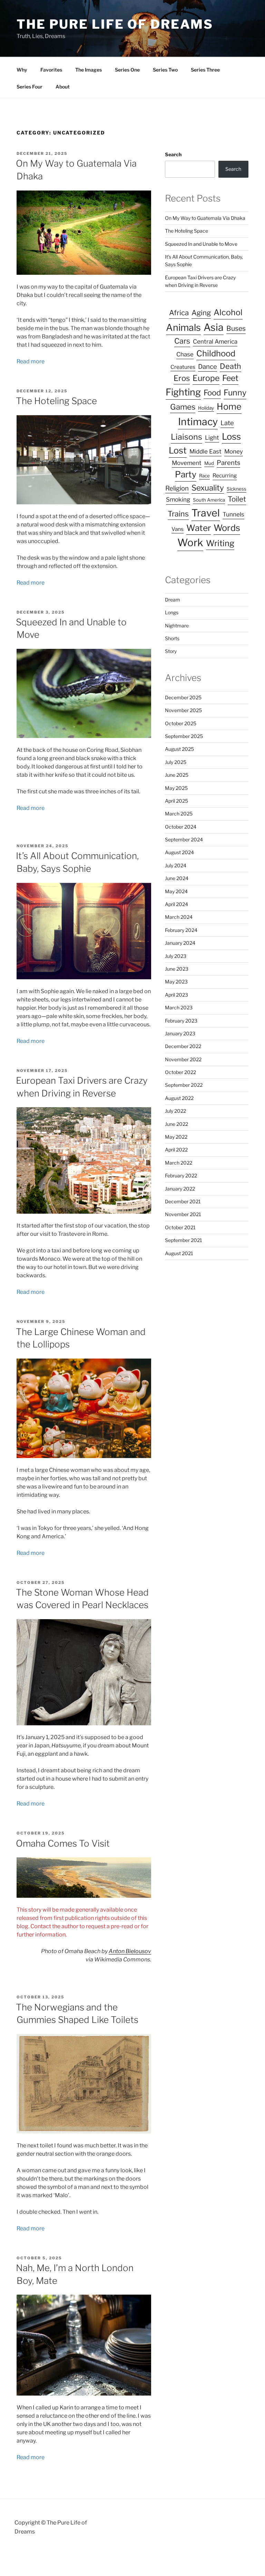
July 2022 (175, 1111)
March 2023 (179, 1007)
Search (173, 154)
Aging (201, 313)
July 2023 (176, 956)
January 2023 (180, 1033)
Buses (236, 328)
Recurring (225, 475)
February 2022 (181, 1175)
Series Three (205, 70)
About (63, 87)
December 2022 (183, 1046)
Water (199, 528)
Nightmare (177, 626)
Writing (220, 543)
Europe (206, 378)
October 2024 (181, 827)
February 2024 (181, 930)
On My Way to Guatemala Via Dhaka (205, 218)
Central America (215, 342)
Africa (179, 313)
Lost (178, 450)
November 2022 (183, 1059)
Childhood (216, 353)
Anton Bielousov (130, 1951)
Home (229, 407)
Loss (231, 436)
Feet (230, 378)
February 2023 (181, 1021)
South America (209, 500)
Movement (187, 463)
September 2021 (184, 1240)
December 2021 (183, 1201)
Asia (214, 327)
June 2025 (177, 775)
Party (186, 474)
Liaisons (187, 437)
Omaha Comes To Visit (63, 1843)
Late (227, 423)
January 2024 (180, 943)
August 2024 (179, 852)
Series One (127, 70)
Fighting (183, 392)
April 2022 (176, 1150)
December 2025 (183, 697)
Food (212, 393)
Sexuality (208, 488)
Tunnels (233, 514)
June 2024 (177, 878)
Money (234, 451)
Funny (235, 393)
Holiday (206, 408)
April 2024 (176, 904)
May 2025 (176, 788)
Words (227, 528)
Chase (185, 354)
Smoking (178, 500)
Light (212, 438)
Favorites (51, 70)
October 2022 (180, 1072)
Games (183, 407)
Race (204, 476)
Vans (178, 529)
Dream (173, 600)
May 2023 (176, 982)
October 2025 (181, 723)
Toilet (237, 499)
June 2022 (176, 1124)
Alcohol (228, 312)
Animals (183, 328)
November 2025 (183, 710)
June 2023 (177, 969)
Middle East (205, 451)
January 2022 (180, 1189)
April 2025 (176, 801)
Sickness (237, 489)
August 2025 (179, 749)
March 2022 (179, 1163)
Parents (228, 463)
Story (171, 651)
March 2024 (179, 917)
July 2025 (176, 762)
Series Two (165, 70)
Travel (206, 513)
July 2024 (176, 865)
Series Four (30, 87)
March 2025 (179, 814)
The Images (89, 70)
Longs (172, 612)
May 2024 (176, 891)
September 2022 (184, 1085)
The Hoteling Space (56, 401)
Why (22, 70)
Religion (177, 488)
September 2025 (184, 736)
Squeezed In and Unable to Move (201, 244)
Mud (209, 463)
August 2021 (179, 1253)
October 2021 (180, 1227)
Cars (182, 341)
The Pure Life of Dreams (115, 24)
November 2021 (183, 1214)
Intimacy (198, 422)
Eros (182, 378)
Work (190, 543)
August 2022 (179, 1098)
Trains (178, 514)
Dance (208, 367)
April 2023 (176, 995)
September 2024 (184, 839)
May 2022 (176, 1137)
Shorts (172, 638)
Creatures (183, 367)
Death (230, 366)
